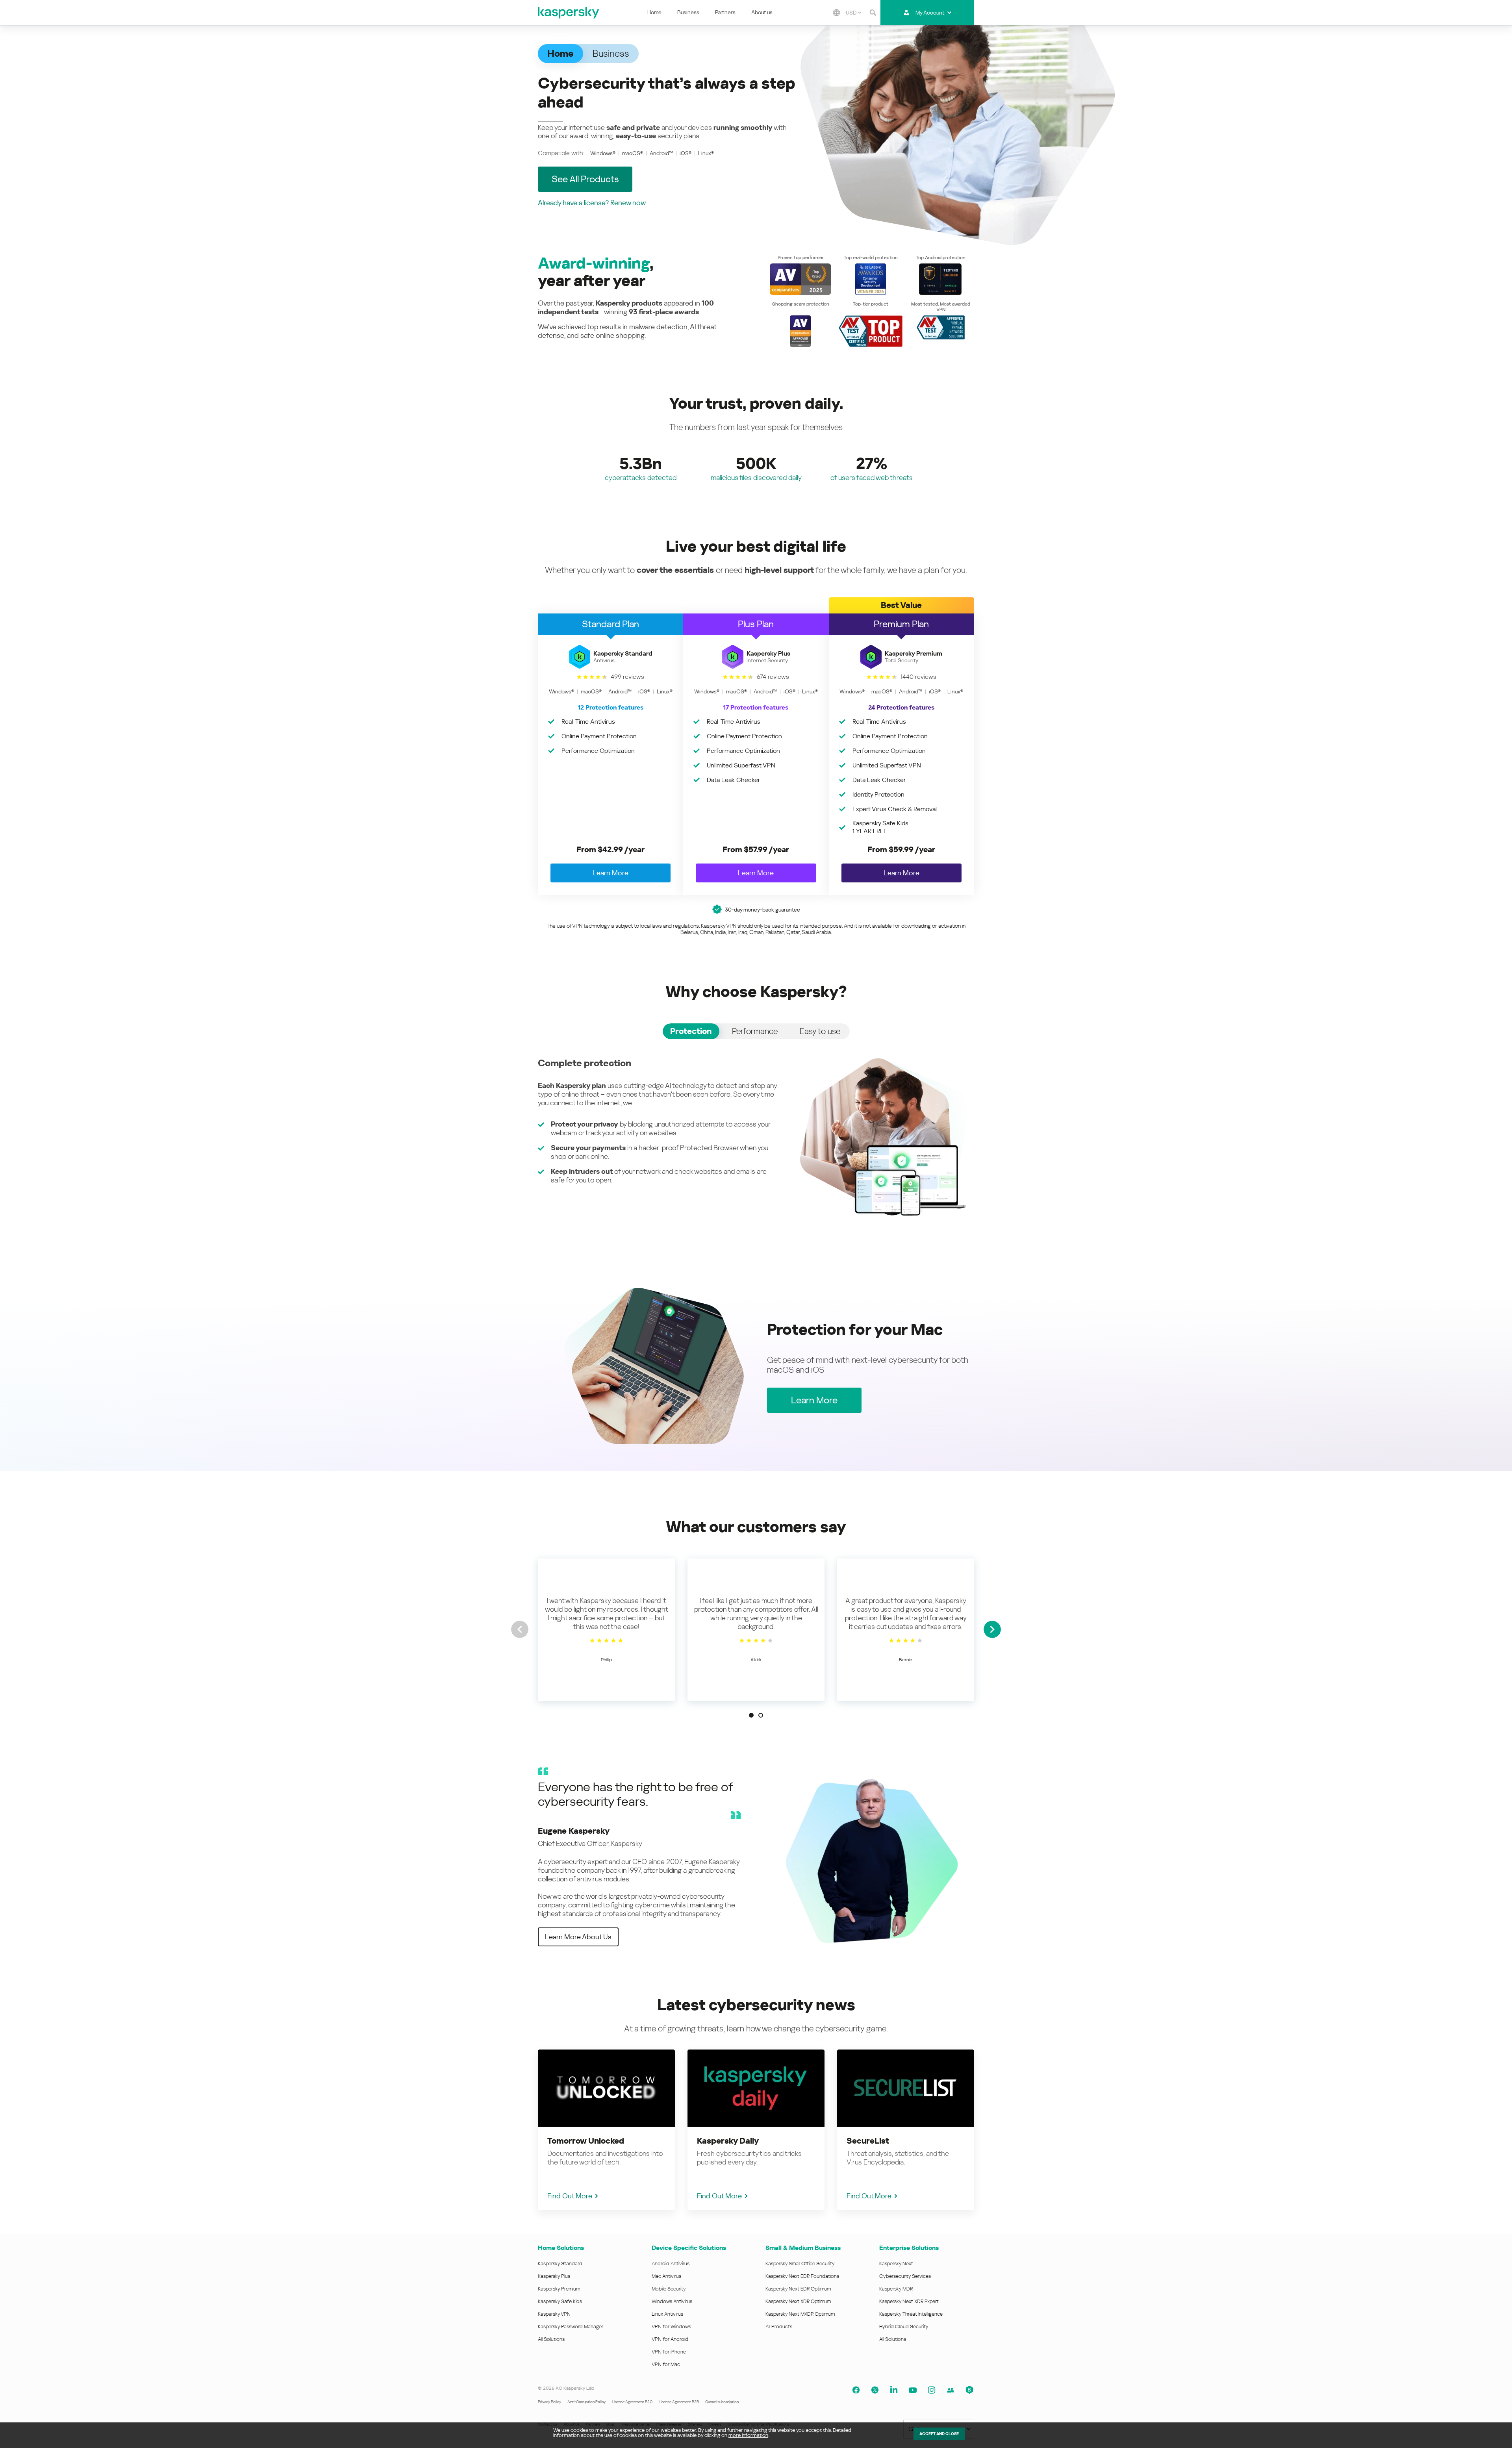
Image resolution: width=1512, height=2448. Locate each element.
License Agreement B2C (632, 2402)
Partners (725, 12)
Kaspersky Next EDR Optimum (798, 2289)
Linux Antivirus (667, 2314)
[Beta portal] (969, 2390)
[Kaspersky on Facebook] (856, 2390)
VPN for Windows (671, 2327)
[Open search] (873, 13)
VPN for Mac (666, 2364)
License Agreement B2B (679, 2402)
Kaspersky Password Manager (571, 2327)
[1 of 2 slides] (751, 1715)
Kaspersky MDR (896, 2289)
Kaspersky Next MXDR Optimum (800, 2314)
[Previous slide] (520, 1629)
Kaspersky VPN (554, 2314)
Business (688, 12)
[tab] (691, 1031)
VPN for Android (670, 2339)
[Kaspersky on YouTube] (913, 2390)
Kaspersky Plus (554, 2276)
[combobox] (853, 13)
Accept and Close (939, 2434)
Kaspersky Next (896, 2264)
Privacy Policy (549, 2402)
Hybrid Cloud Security (904, 2327)
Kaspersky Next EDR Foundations (802, 2276)
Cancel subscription (722, 2402)
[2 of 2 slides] (761, 1715)
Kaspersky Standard (560, 2264)
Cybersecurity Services (905, 2276)
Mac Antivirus (666, 2276)
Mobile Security (669, 2289)
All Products (779, 2327)
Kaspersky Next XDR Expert (909, 2301)
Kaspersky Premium (559, 2289)
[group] (606, 1630)
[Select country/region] (836, 13)
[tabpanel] (756, 1137)
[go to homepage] (569, 13)
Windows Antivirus (672, 2301)
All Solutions (551, 2339)
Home (654, 12)
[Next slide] (992, 1629)
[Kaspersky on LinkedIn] (894, 2390)
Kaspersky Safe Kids (560, 2301)
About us (762, 12)
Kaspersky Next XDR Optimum (798, 2301)
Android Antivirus (671, 2264)
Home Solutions (561, 2248)
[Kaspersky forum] (951, 2390)
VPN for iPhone (669, 2352)
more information (748, 2435)
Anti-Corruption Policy (586, 2402)
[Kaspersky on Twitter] (875, 2390)
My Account (930, 13)
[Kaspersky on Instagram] (932, 2390)
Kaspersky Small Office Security (800, 2264)
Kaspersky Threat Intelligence (911, 2314)
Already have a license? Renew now (592, 203)
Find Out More (570, 2196)
